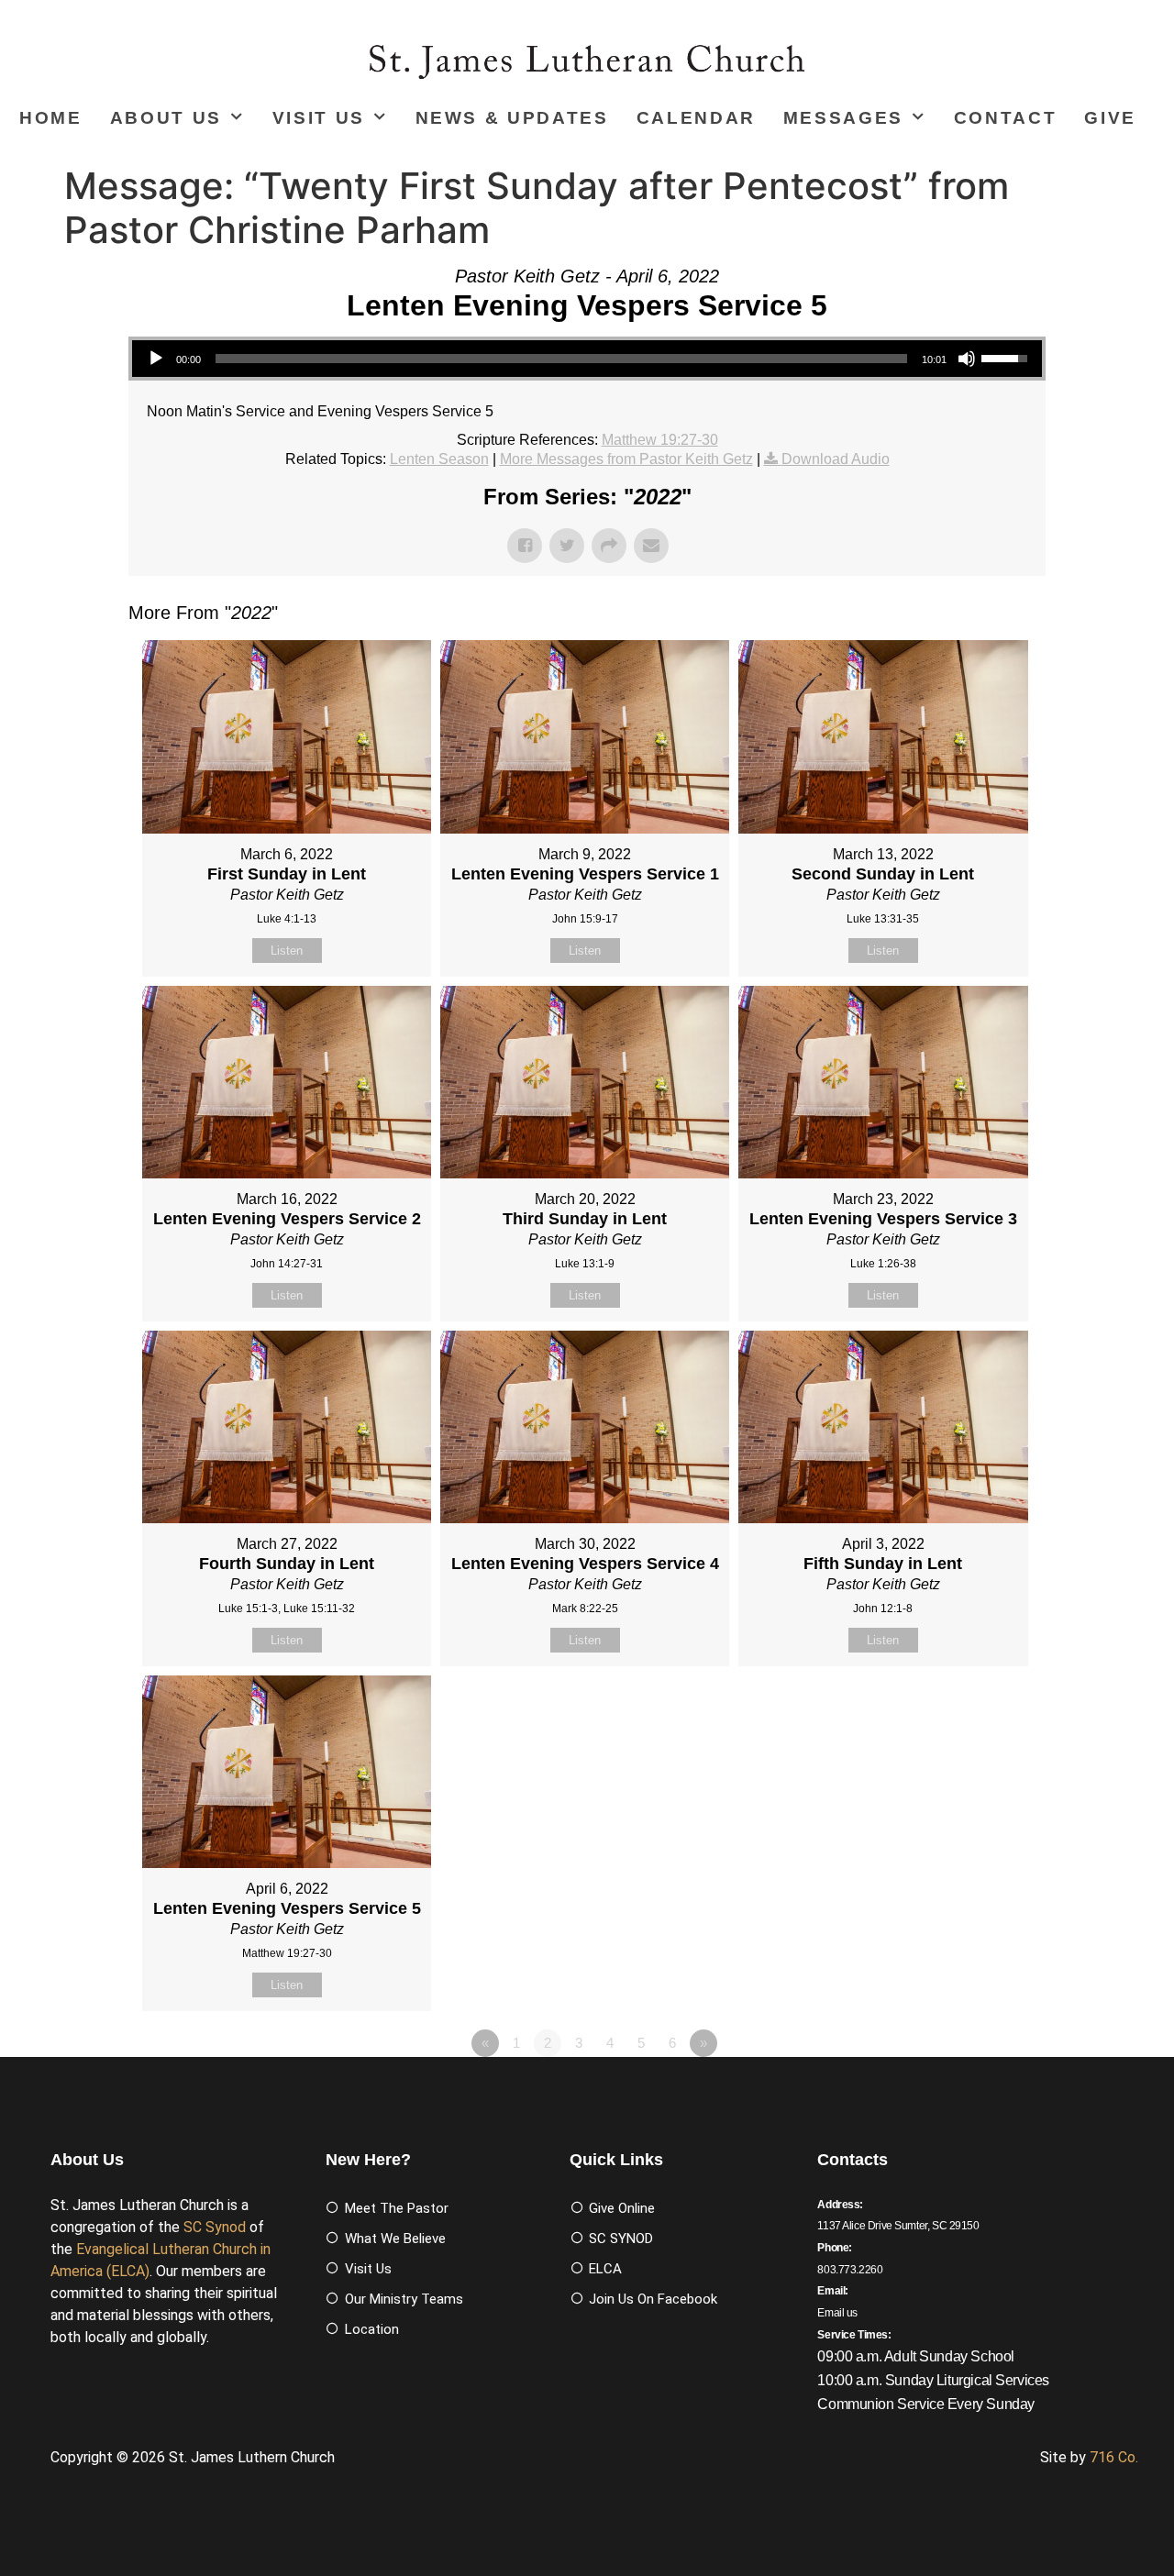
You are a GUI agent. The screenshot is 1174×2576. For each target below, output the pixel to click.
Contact (1006, 118)
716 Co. (1114, 2457)
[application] (587, 359)
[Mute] (967, 359)
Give (1110, 118)
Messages (843, 118)
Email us (837, 2313)
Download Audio (836, 459)
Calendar (696, 118)
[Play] (156, 359)
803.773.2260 (850, 2270)
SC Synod (215, 2227)
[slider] (561, 359)
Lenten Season (439, 459)
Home (51, 118)
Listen (287, 951)
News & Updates (512, 118)
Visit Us (319, 118)
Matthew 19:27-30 (660, 440)
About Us (166, 118)
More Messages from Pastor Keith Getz (626, 459)
